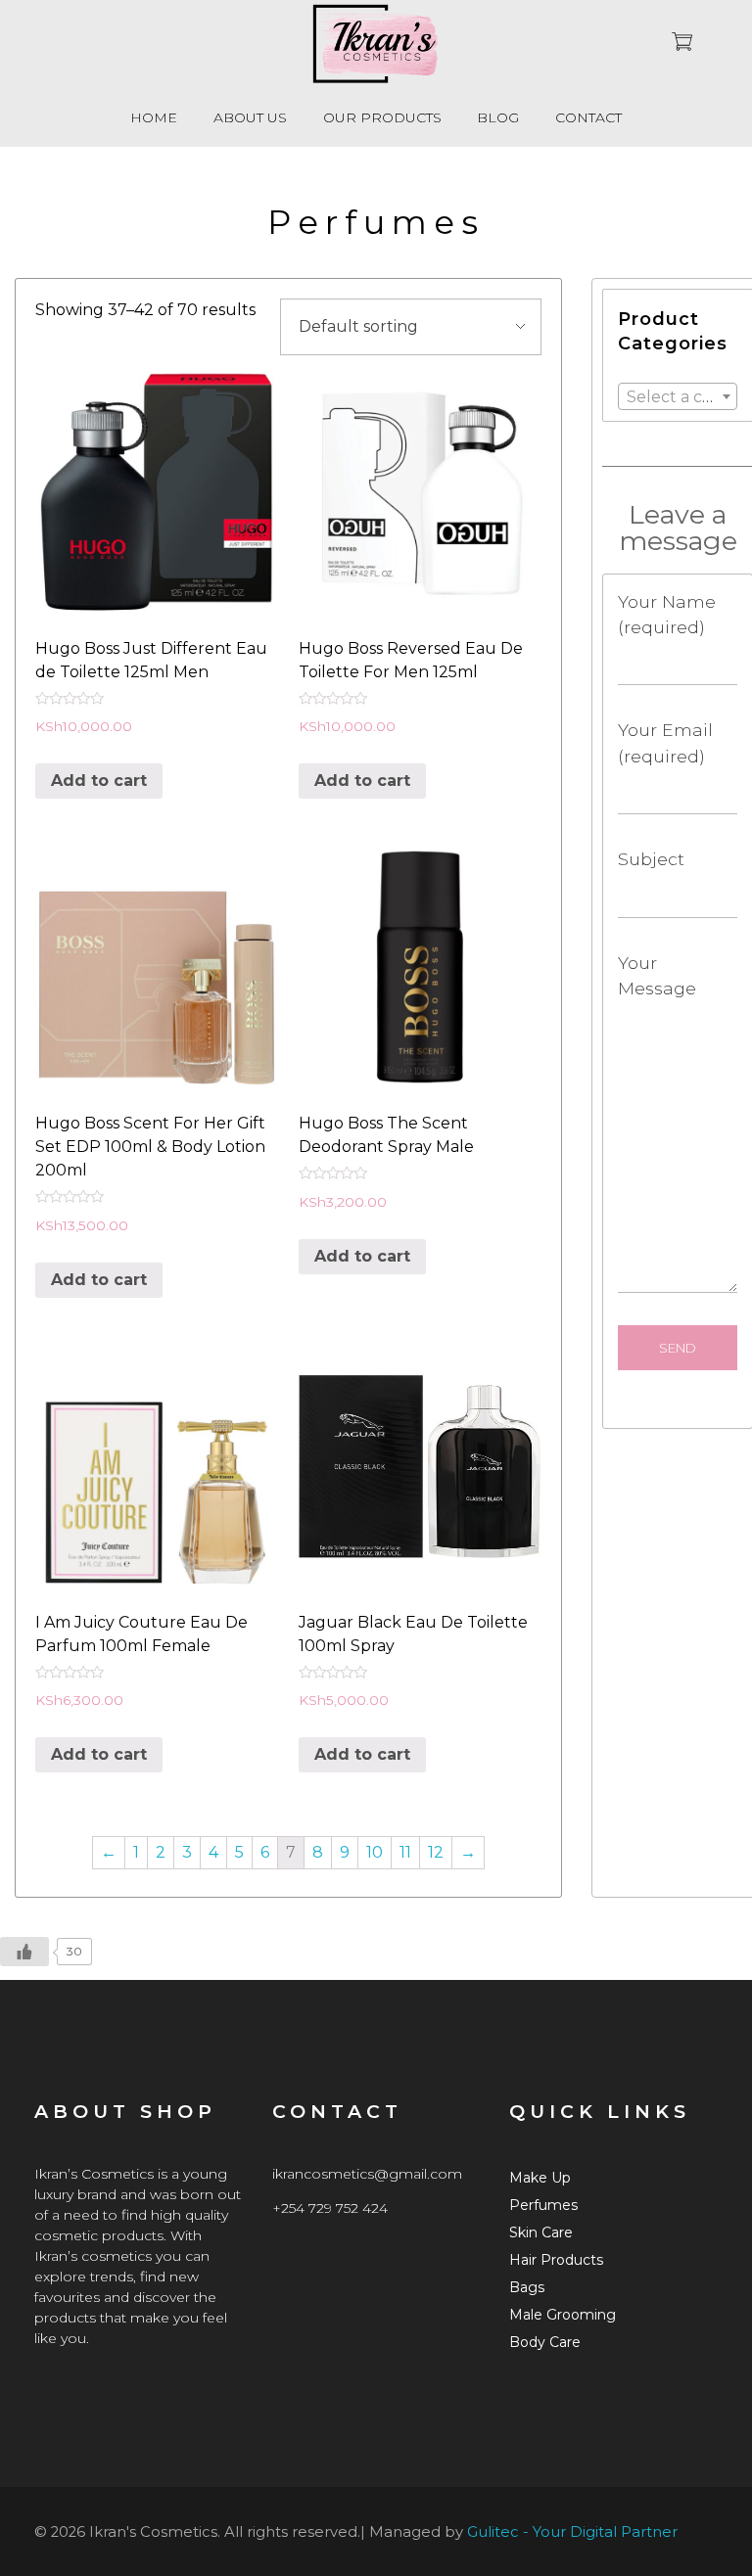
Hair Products (556, 2260)
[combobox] (678, 396)
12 (436, 1852)
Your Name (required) (667, 614)
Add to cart (99, 781)
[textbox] (678, 397)
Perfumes (543, 2205)
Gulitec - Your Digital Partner (572, 2532)
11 (405, 1852)
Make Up (540, 2178)
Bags (527, 2287)
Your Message (657, 975)
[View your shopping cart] (682, 44)
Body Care (545, 2342)
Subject (651, 859)
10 (375, 1852)
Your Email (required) (665, 742)
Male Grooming (563, 2315)
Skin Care (541, 2232)
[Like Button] (24, 1952)
